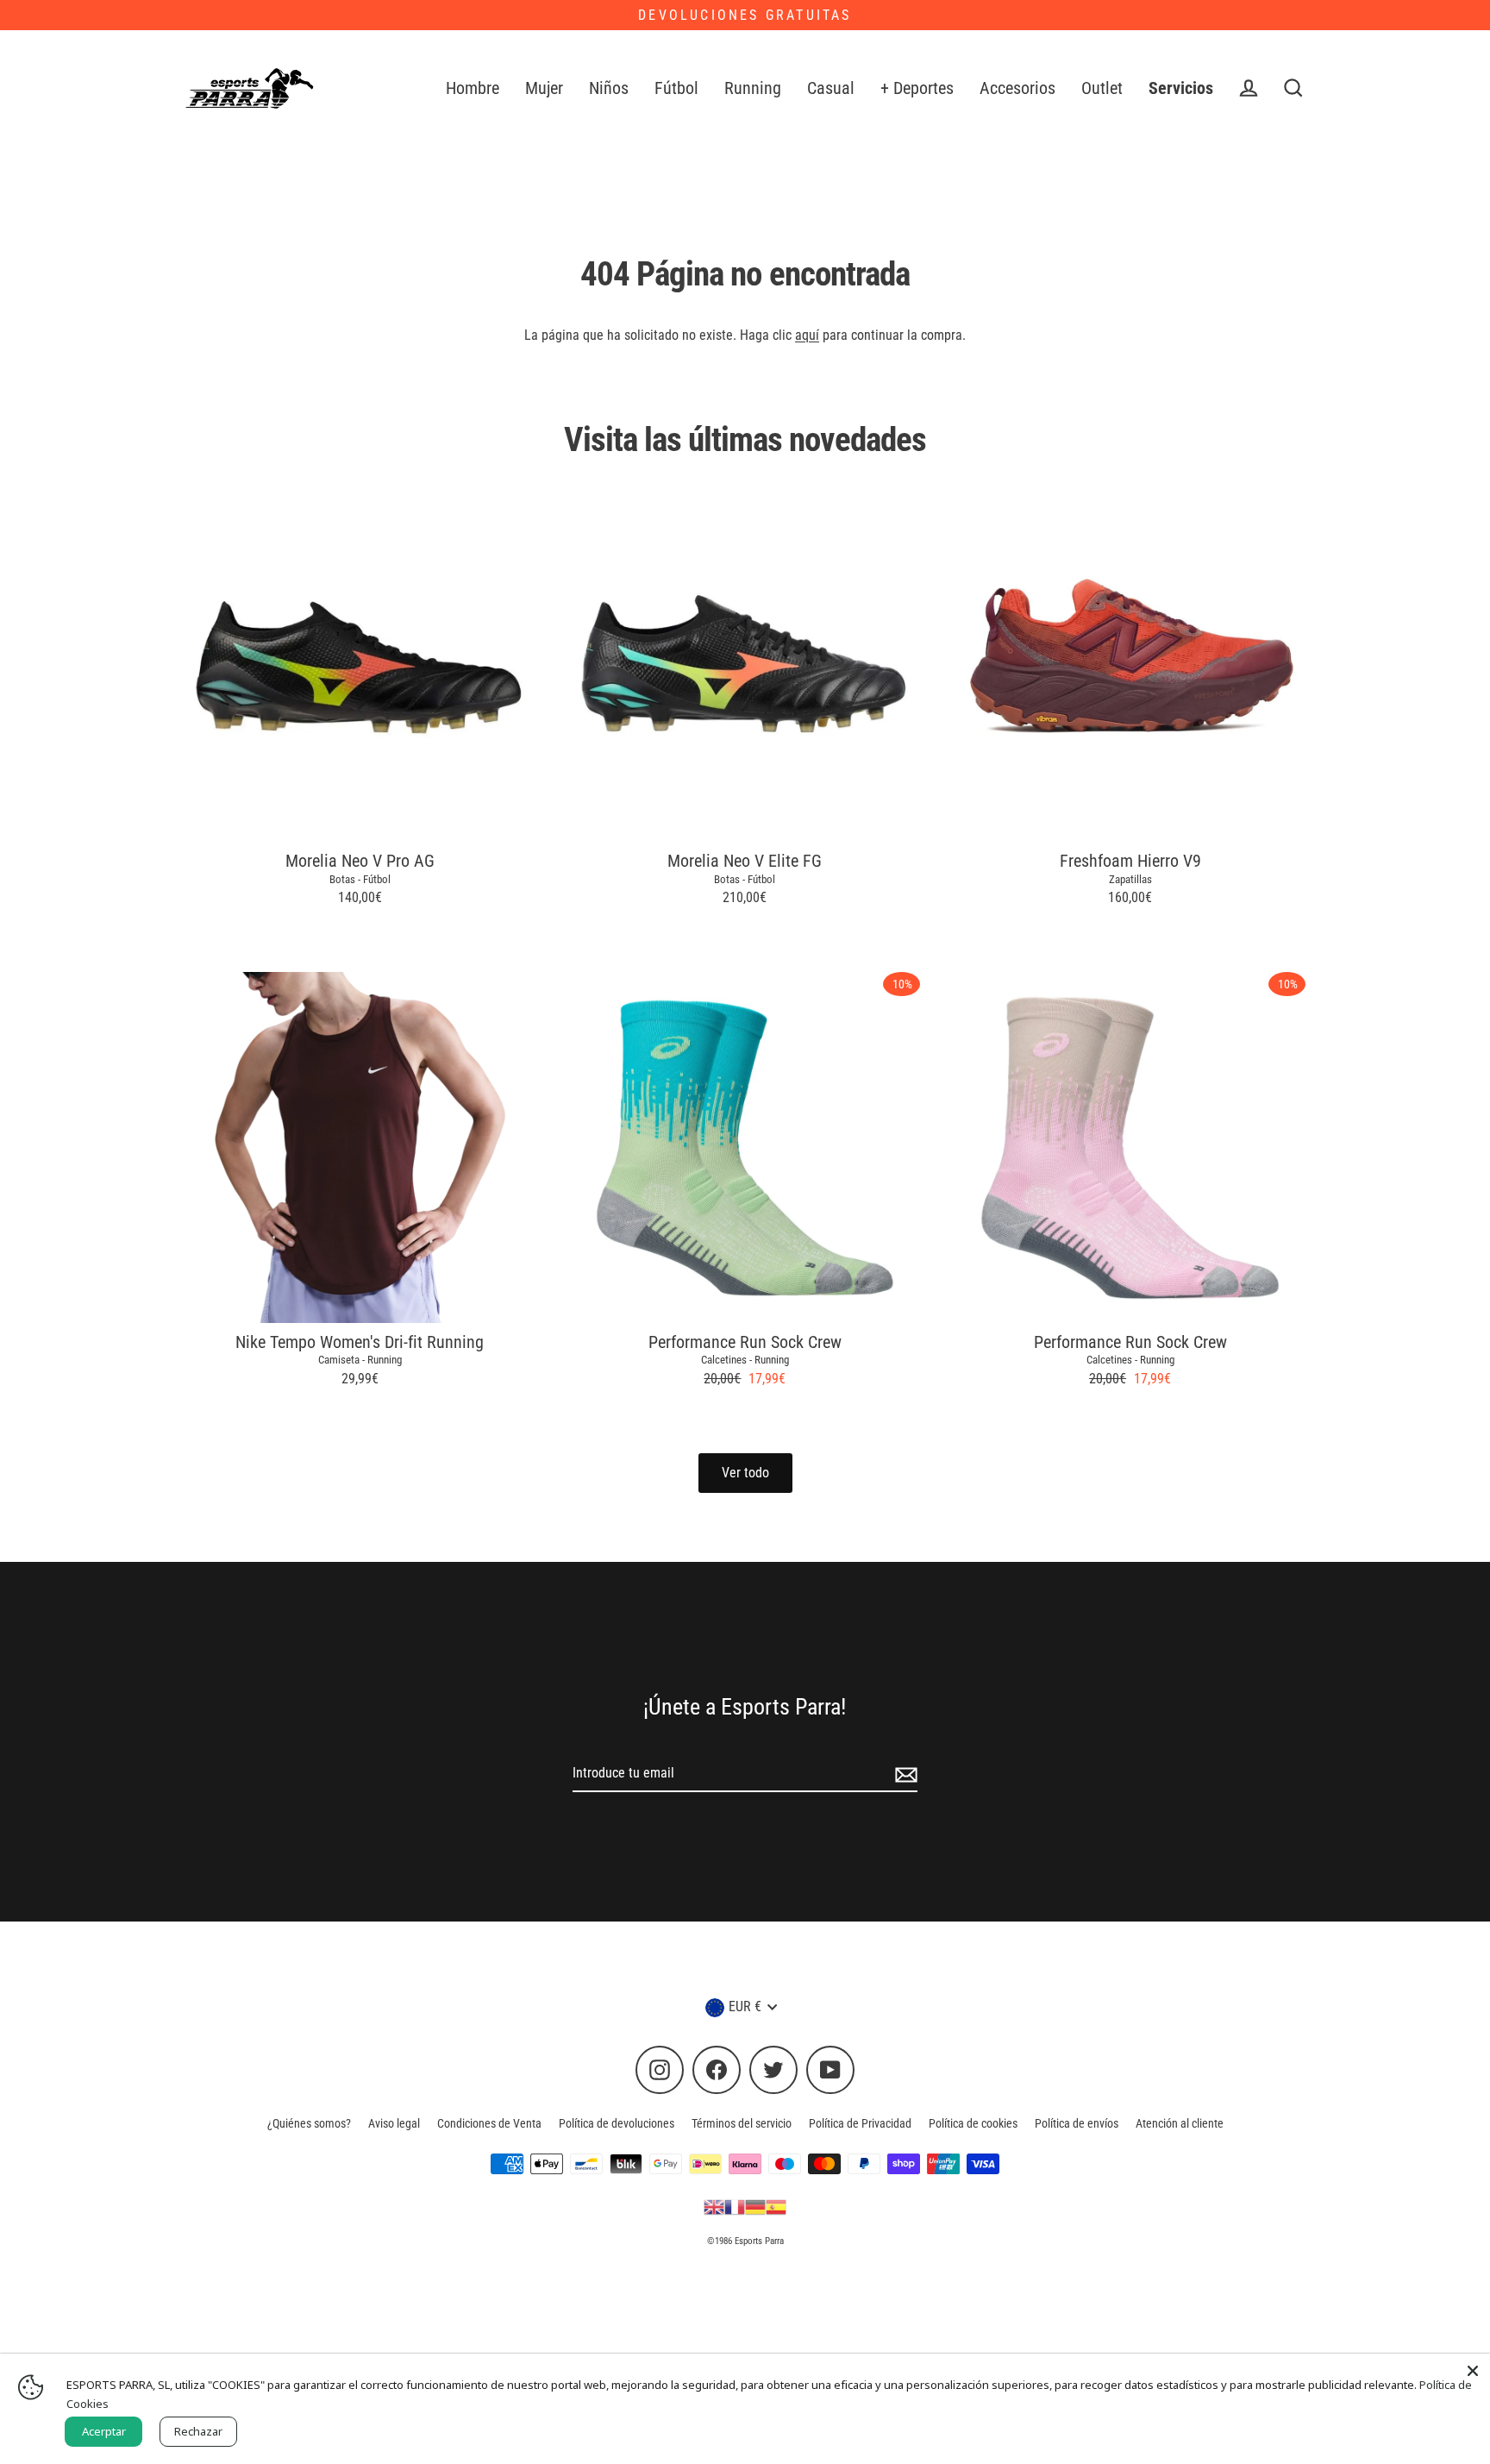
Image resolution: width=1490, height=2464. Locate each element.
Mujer (544, 88)
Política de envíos (1077, 2123)
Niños (609, 88)
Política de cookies (973, 2123)
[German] (755, 2206)
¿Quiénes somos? (309, 2123)
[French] (735, 2206)
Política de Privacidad (860, 2123)
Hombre (473, 88)
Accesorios (1017, 88)
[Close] (1473, 2371)
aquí (807, 335)
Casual (831, 88)
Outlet (1102, 88)
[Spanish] (776, 2206)
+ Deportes (917, 88)
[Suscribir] (904, 1774)
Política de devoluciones (617, 2123)
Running (753, 88)
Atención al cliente (1180, 2123)
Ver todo (745, 1473)
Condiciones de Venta (489, 2123)
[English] (714, 2206)
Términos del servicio (742, 2123)
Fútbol (676, 88)
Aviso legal (394, 2123)
